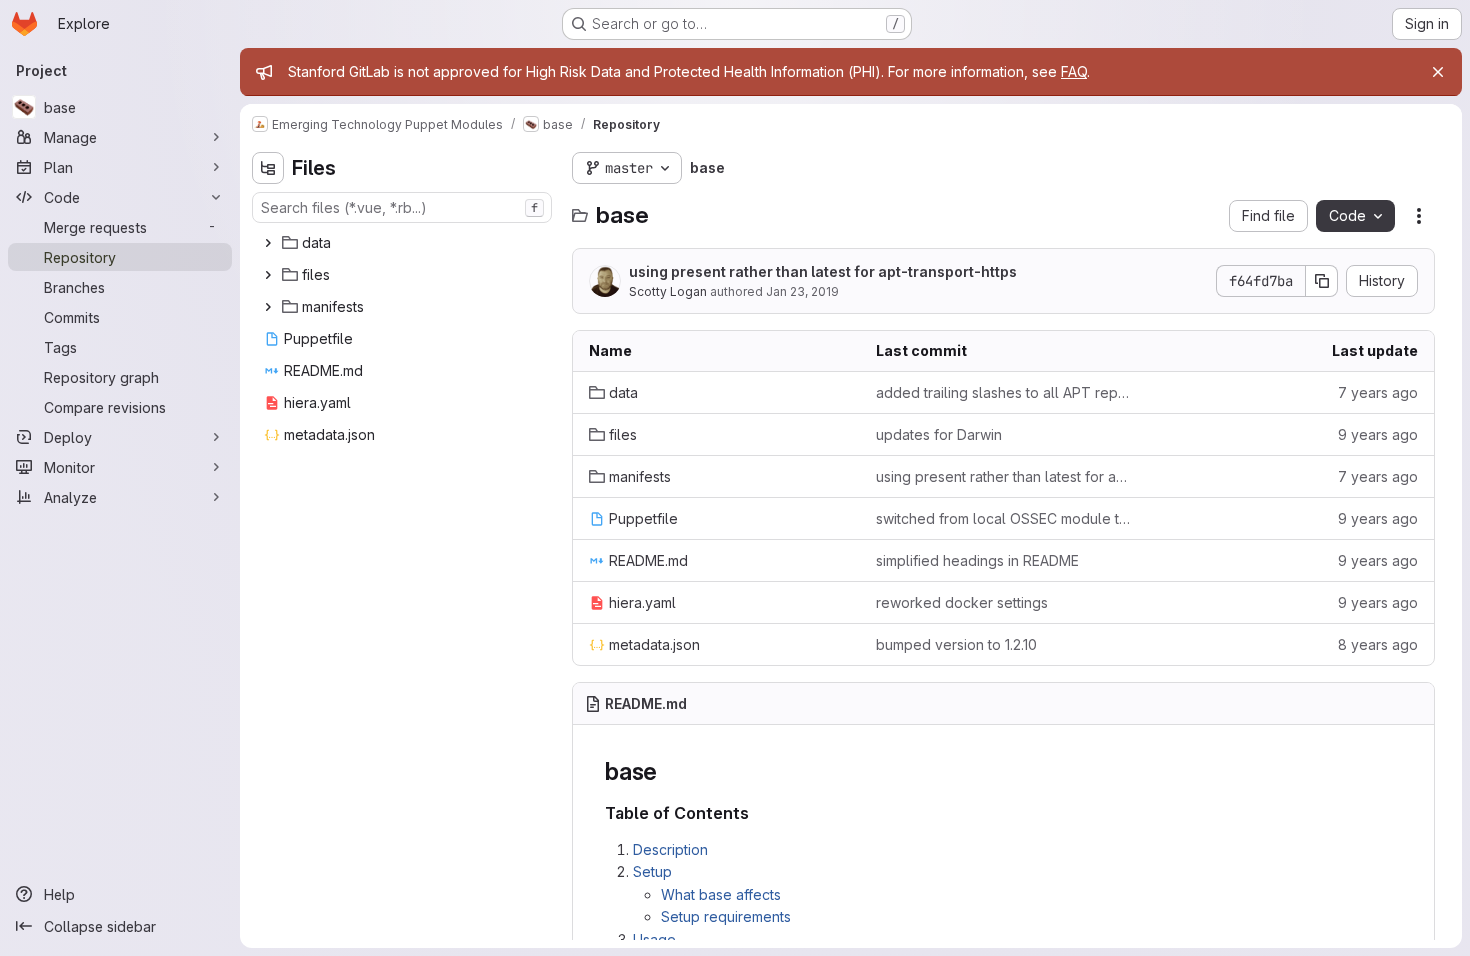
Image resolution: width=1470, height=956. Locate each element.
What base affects (721, 894)
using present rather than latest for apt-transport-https (823, 271)
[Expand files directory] (268, 275)
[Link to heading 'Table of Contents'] (758, 813)
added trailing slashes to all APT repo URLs (1003, 392)
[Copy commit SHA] (1322, 281)
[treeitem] (404, 243)
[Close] (1438, 72)
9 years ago (1378, 434)
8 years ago (1378, 644)
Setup (652, 871)
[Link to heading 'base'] (670, 771)
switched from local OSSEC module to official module (1003, 518)
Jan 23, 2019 (802, 291)
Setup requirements (726, 916)
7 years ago (1378, 392)
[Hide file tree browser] (268, 168)
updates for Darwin (939, 434)
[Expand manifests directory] (268, 307)
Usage (654, 939)
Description (670, 849)
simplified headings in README (977, 560)
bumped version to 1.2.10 (956, 644)
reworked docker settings (962, 602)
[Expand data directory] (268, 243)
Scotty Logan (668, 291)
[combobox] (402, 207)
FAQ (1074, 71)
